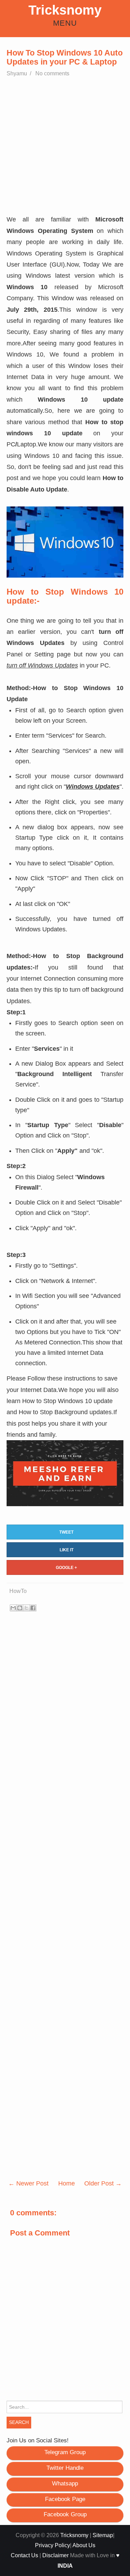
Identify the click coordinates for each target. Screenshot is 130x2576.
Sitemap (103, 2535)
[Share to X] (26, 1608)
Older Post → (103, 2183)
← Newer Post (28, 2183)
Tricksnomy (65, 10)
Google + (66, 1568)
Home (67, 2183)
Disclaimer (55, 2555)
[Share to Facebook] (33, 1608)
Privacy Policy (53, 2545)
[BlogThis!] (20, 1608)
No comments (53, 73)
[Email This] (13, 1608)
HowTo (18, 1591)
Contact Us (24, 2555)
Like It (67, 1550)
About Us (84, 2545)
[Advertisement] (65, 149)
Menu (65, 23)
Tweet (66, 1532)
